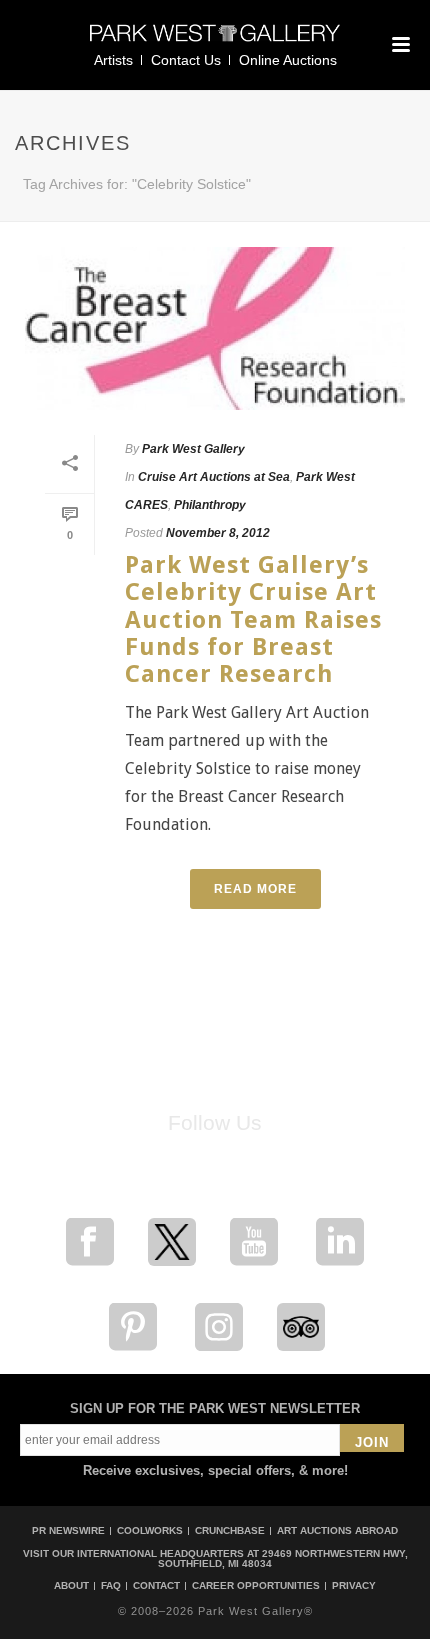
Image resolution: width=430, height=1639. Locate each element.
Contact (156, 1586)
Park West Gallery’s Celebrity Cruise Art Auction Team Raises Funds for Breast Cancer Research (253, 619)
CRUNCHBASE (230, 1530)
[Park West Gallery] (215, 41)
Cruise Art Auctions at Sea (214, 477)
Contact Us (186, 60)
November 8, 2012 (218, 533)
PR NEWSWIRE (68, 1530)
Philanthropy (210, 505)
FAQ (111, 1586)
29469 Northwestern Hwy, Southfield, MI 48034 (283, 1558)
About (71, 1586)
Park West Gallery (193, 449)
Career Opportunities (256, 1586)
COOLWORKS (150, 1530)
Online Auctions (288, 60)
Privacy (354, 1586)
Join (372, 1442)
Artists (113, 60)
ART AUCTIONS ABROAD (337, 1530)
